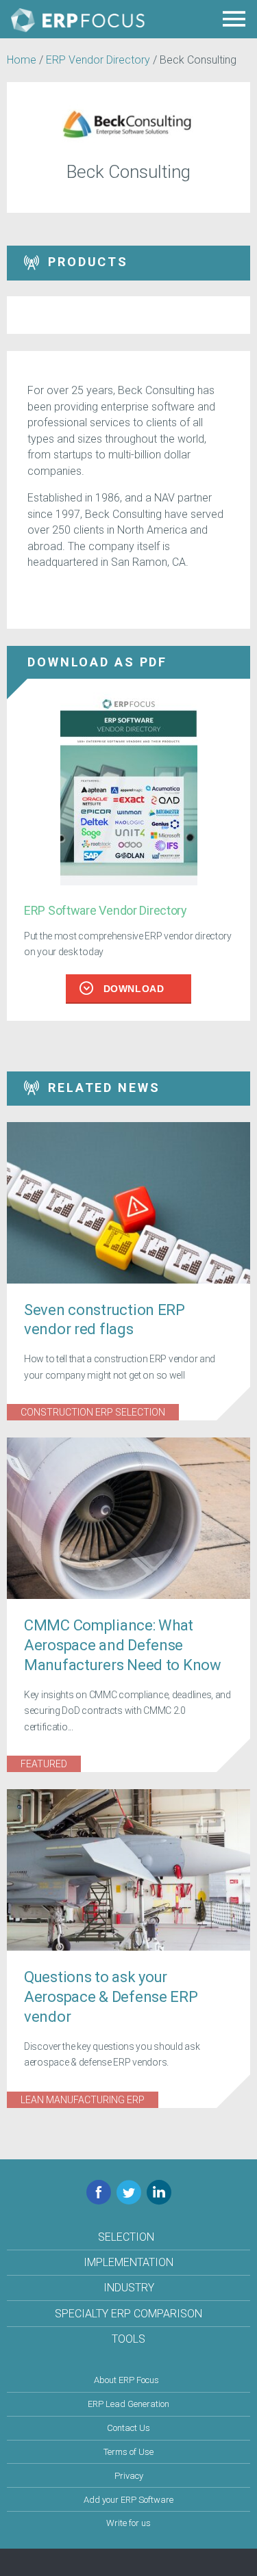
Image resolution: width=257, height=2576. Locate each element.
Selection (126, 2237)
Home (22, 60)
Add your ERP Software (128, 2500)
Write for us (128, 2523)
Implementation (128, 2262)
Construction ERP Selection (93, 1412)
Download (134, 989)
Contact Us (128, 2428)
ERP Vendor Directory (98, 60)
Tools (128, 2339)
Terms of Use (128, 2452)
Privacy (129, 2476)
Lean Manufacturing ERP (83, 2100)
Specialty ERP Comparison (128, 2314)
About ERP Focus (126, 2380)
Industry (129, 2288)
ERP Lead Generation (128, 2404)
